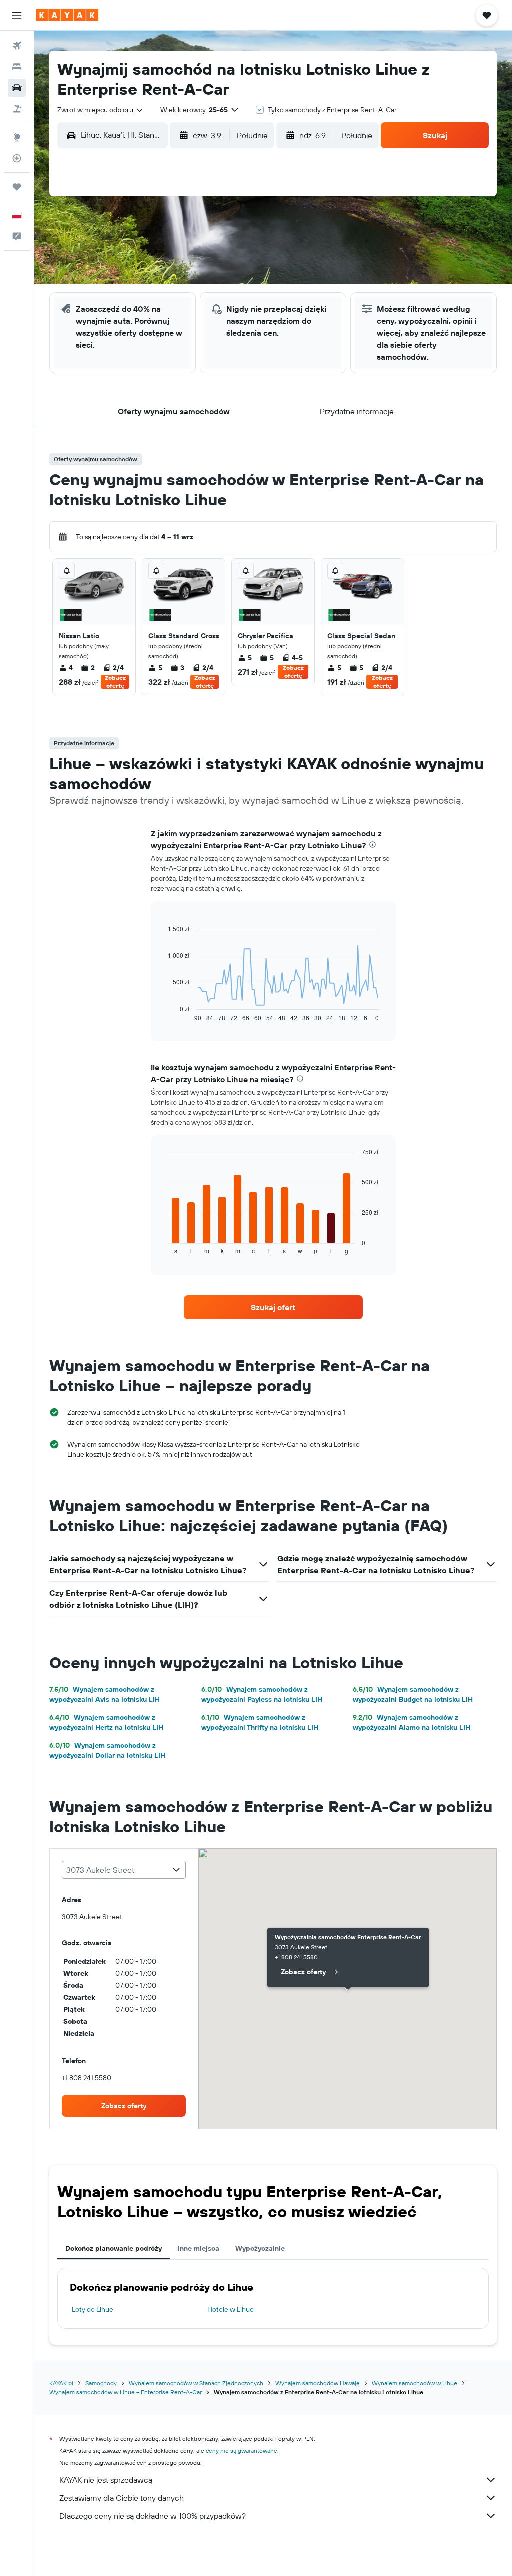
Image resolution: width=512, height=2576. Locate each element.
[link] (273, 1307)
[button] (17, 15)
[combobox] (101, 110)
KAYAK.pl (61, 2383)
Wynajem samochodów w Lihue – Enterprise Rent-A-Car (126, 2392)
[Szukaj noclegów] (17, 67)
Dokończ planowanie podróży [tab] (114, 2248)
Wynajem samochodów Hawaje (318, 2383)
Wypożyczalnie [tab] (260, 2248)
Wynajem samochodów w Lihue (415, 2383)
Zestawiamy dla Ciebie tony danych (122, 2498)
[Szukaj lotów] (17, 46)
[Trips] (17, 187)
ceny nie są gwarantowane (242, 2451)
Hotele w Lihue (231, 2309)
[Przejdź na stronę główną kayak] (67, 15)
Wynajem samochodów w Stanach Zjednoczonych (196, 2383)
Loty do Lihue (93, 2309)
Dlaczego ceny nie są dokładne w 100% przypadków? (153, 2516)
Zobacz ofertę (115, 682)
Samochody (101, 2383)
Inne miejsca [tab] (199, 2248)
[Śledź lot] (17, 158)
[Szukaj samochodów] (17, 88)
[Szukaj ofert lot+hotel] (17, 109)
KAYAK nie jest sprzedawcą (106, 2480)
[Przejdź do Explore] (17, 137)
